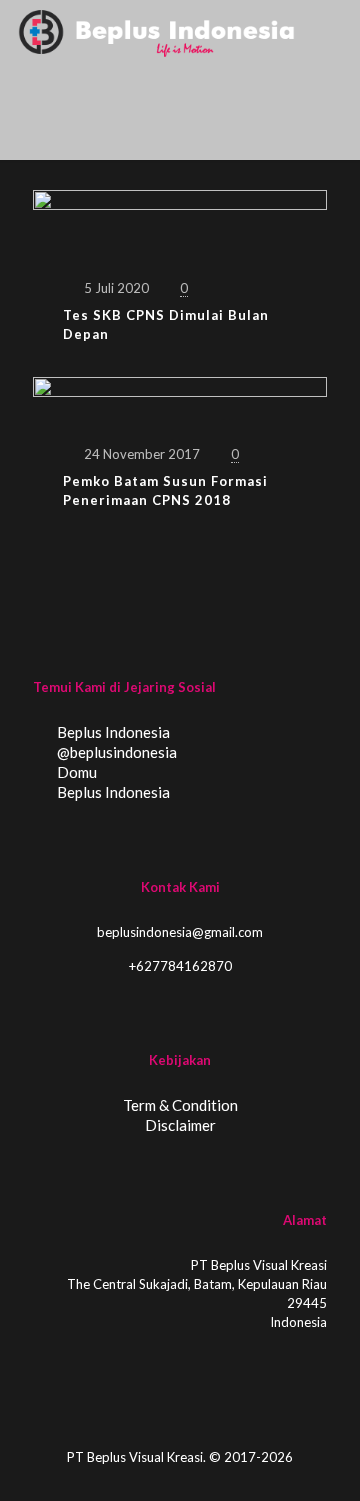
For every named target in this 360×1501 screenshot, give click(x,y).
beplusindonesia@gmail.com (180, 932)
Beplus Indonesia (112, 732)
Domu (75, 772)
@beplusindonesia (115, 752)
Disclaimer (180, 1125)
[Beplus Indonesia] (156, 30)
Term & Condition (180, 1105)
